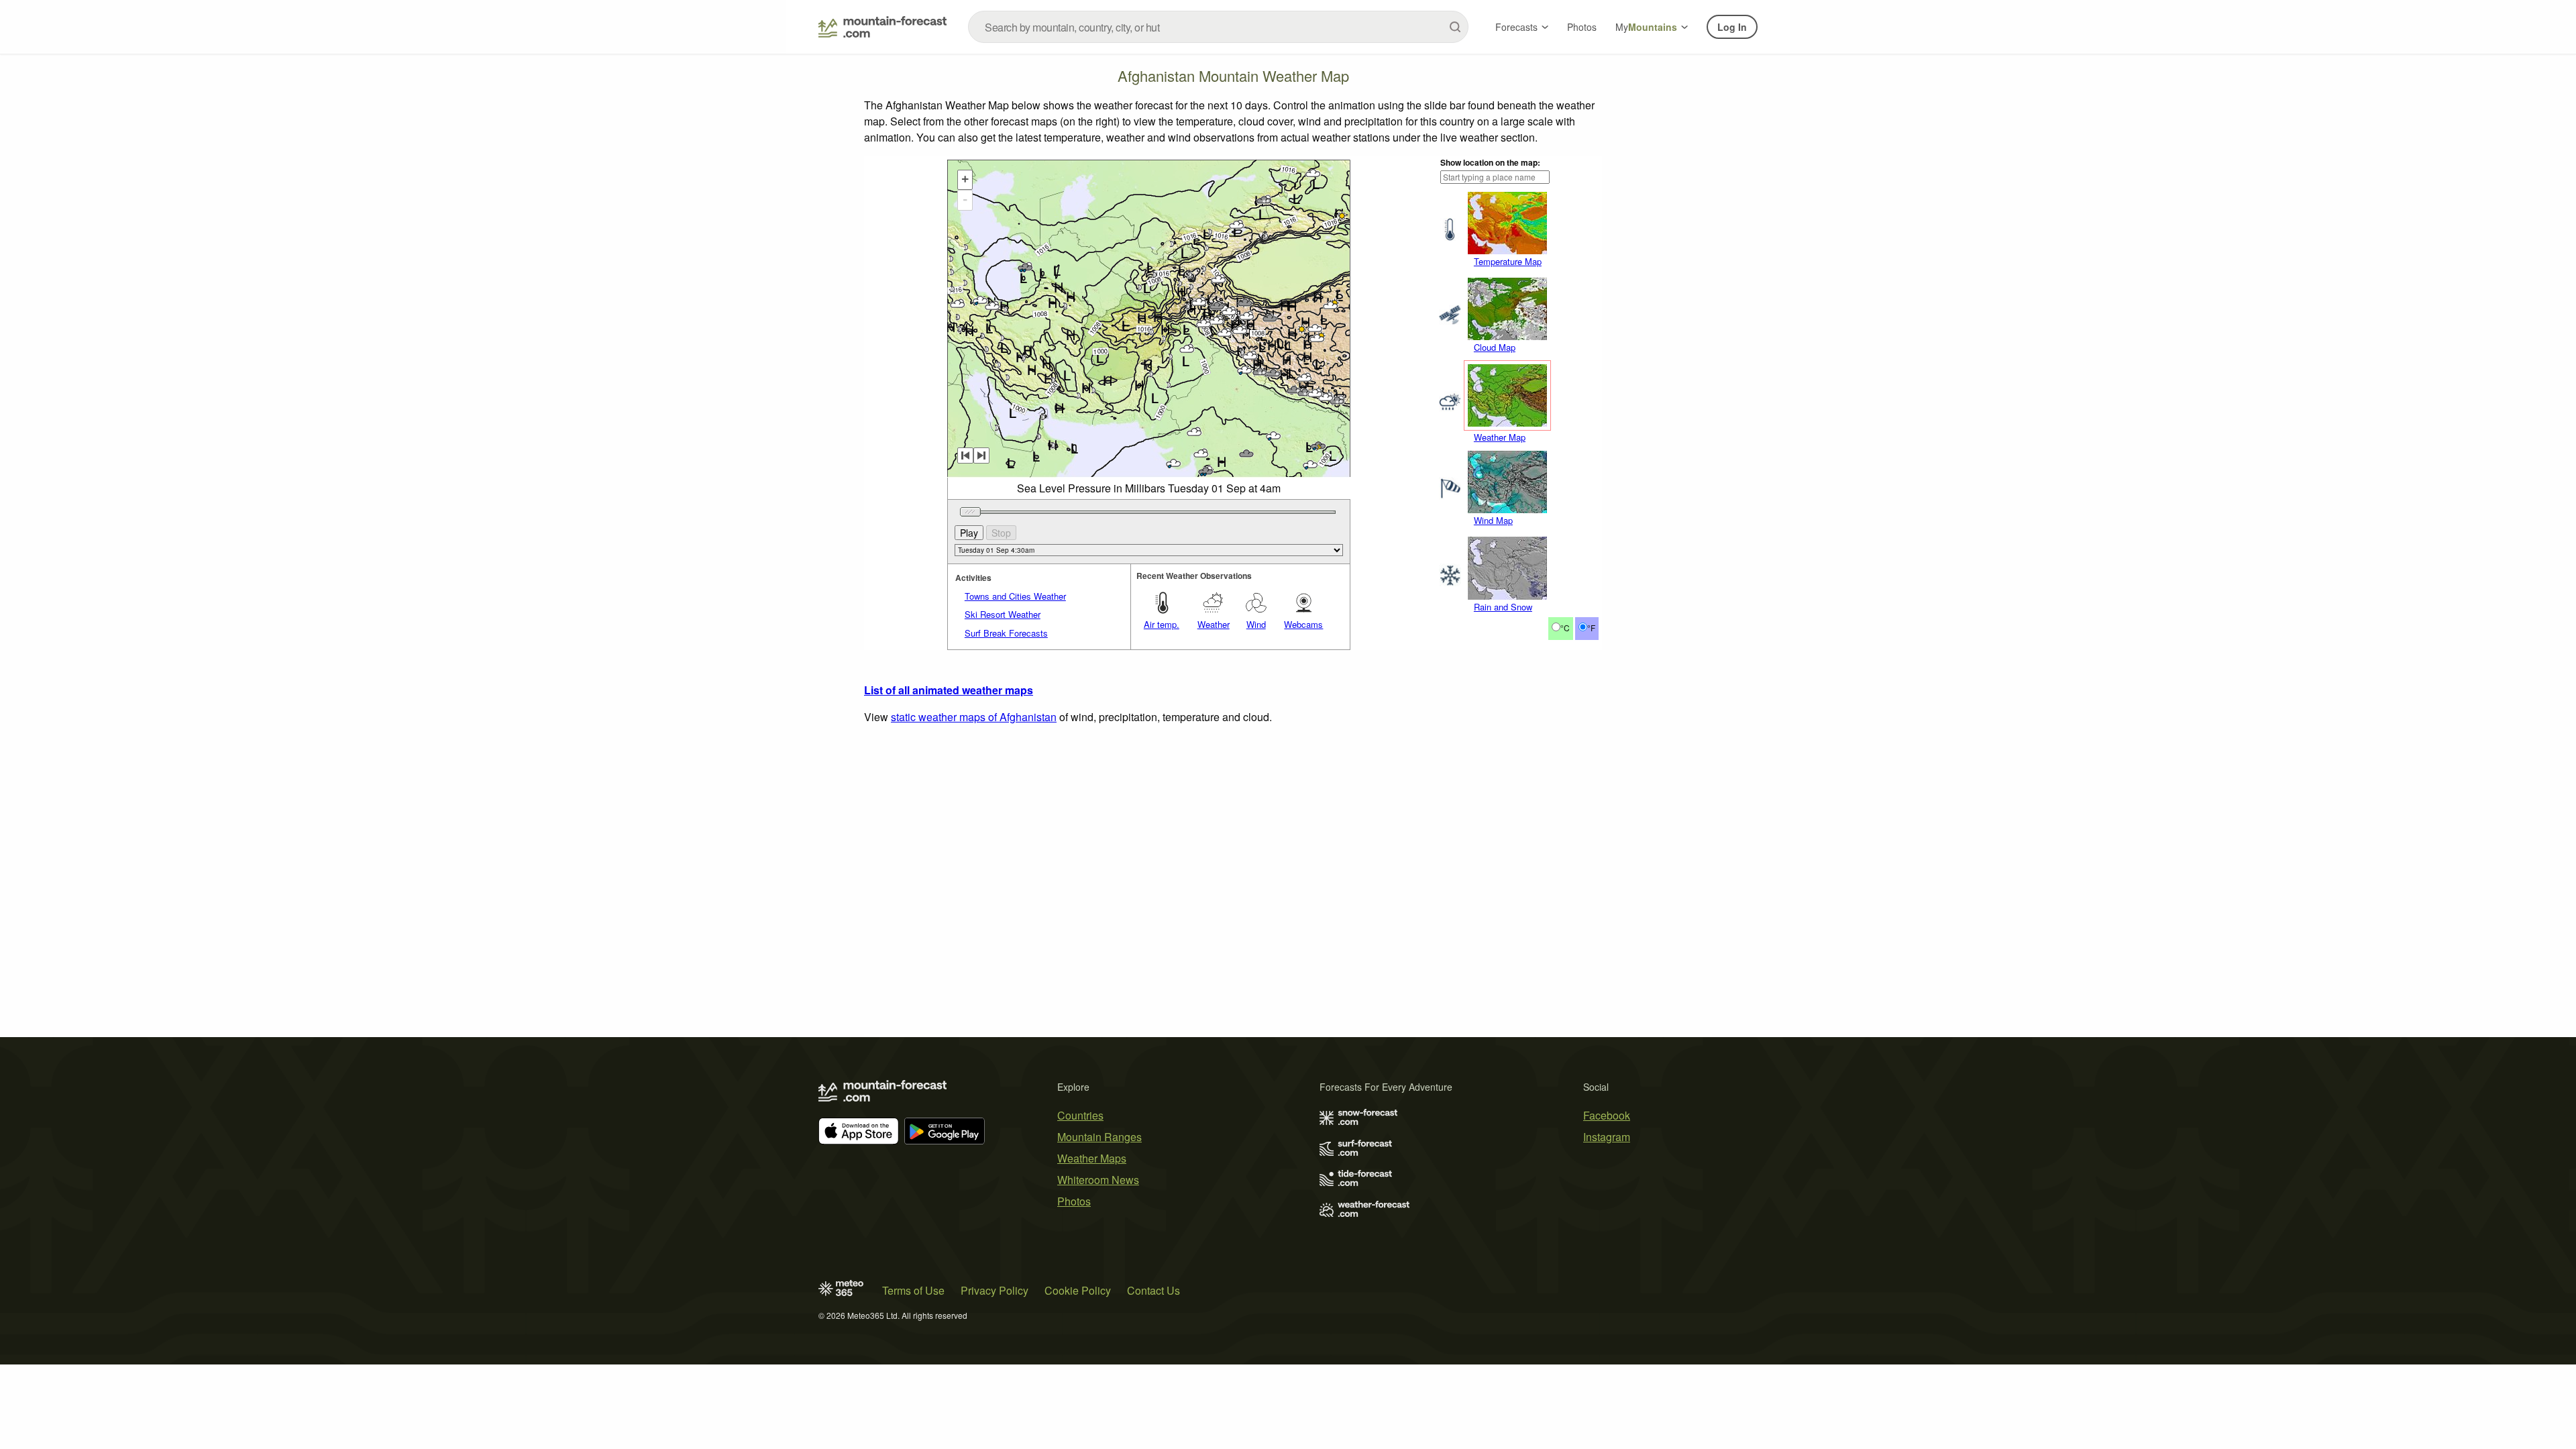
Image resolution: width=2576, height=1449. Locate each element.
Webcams (1303, 624)
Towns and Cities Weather (1015, 596)
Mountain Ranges (1099, 1137)
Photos (1582, 27)
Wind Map (1493, 520)
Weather (1214, 624)
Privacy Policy (995, 1290)
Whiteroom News (1098, 1180)
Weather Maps (1092, 1158)
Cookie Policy (1078, 1290)
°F (1591, 628)
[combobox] (1218, 27)
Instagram (1607, 1137)
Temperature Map (1508, 261)
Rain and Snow (1503, 607)
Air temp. (1162, 624)
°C (1565, 628)
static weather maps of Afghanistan (974, 717)
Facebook (1607, 1115)
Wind (1256, 624)
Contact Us (1153, 1290)
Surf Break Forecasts (1006, 633)
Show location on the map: (1490, 162)
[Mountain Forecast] (882, 27)
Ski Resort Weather (1003, 614)
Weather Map (1500, 437)
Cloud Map (1495, 347)
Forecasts (1516, 27)
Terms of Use (913, 1290)
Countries (1080, 1115)
